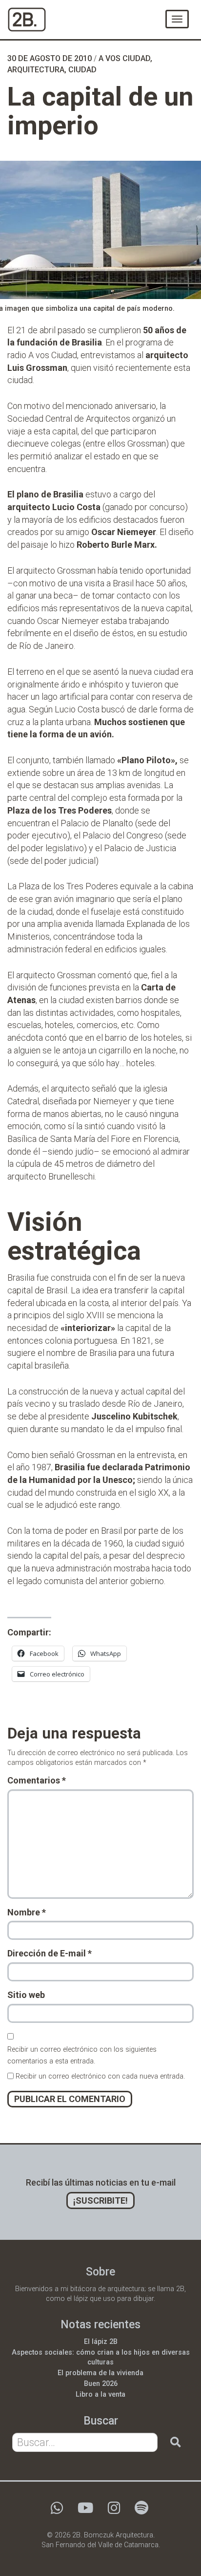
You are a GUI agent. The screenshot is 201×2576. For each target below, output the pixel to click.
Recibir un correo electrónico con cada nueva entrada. (100, 2076)
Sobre (100, 2272)
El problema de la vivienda (100, 2373)
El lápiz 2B (101, 2342)
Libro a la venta (100, 2394)
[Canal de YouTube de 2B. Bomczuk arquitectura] (85, 2511)
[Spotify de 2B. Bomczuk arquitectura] (141, 2511)
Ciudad (82, 70)
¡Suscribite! (100, 2200)
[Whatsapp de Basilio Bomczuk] (57, 2511)
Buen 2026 (101, 2384)
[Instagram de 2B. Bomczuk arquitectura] (114, 2511)
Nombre (27, 1912)
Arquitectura (36, 70)
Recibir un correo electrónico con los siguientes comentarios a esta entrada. (82, 2055)
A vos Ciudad (124, 58)
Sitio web (26, 1995)
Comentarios (37, 1780)
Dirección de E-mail (50, 1953)
